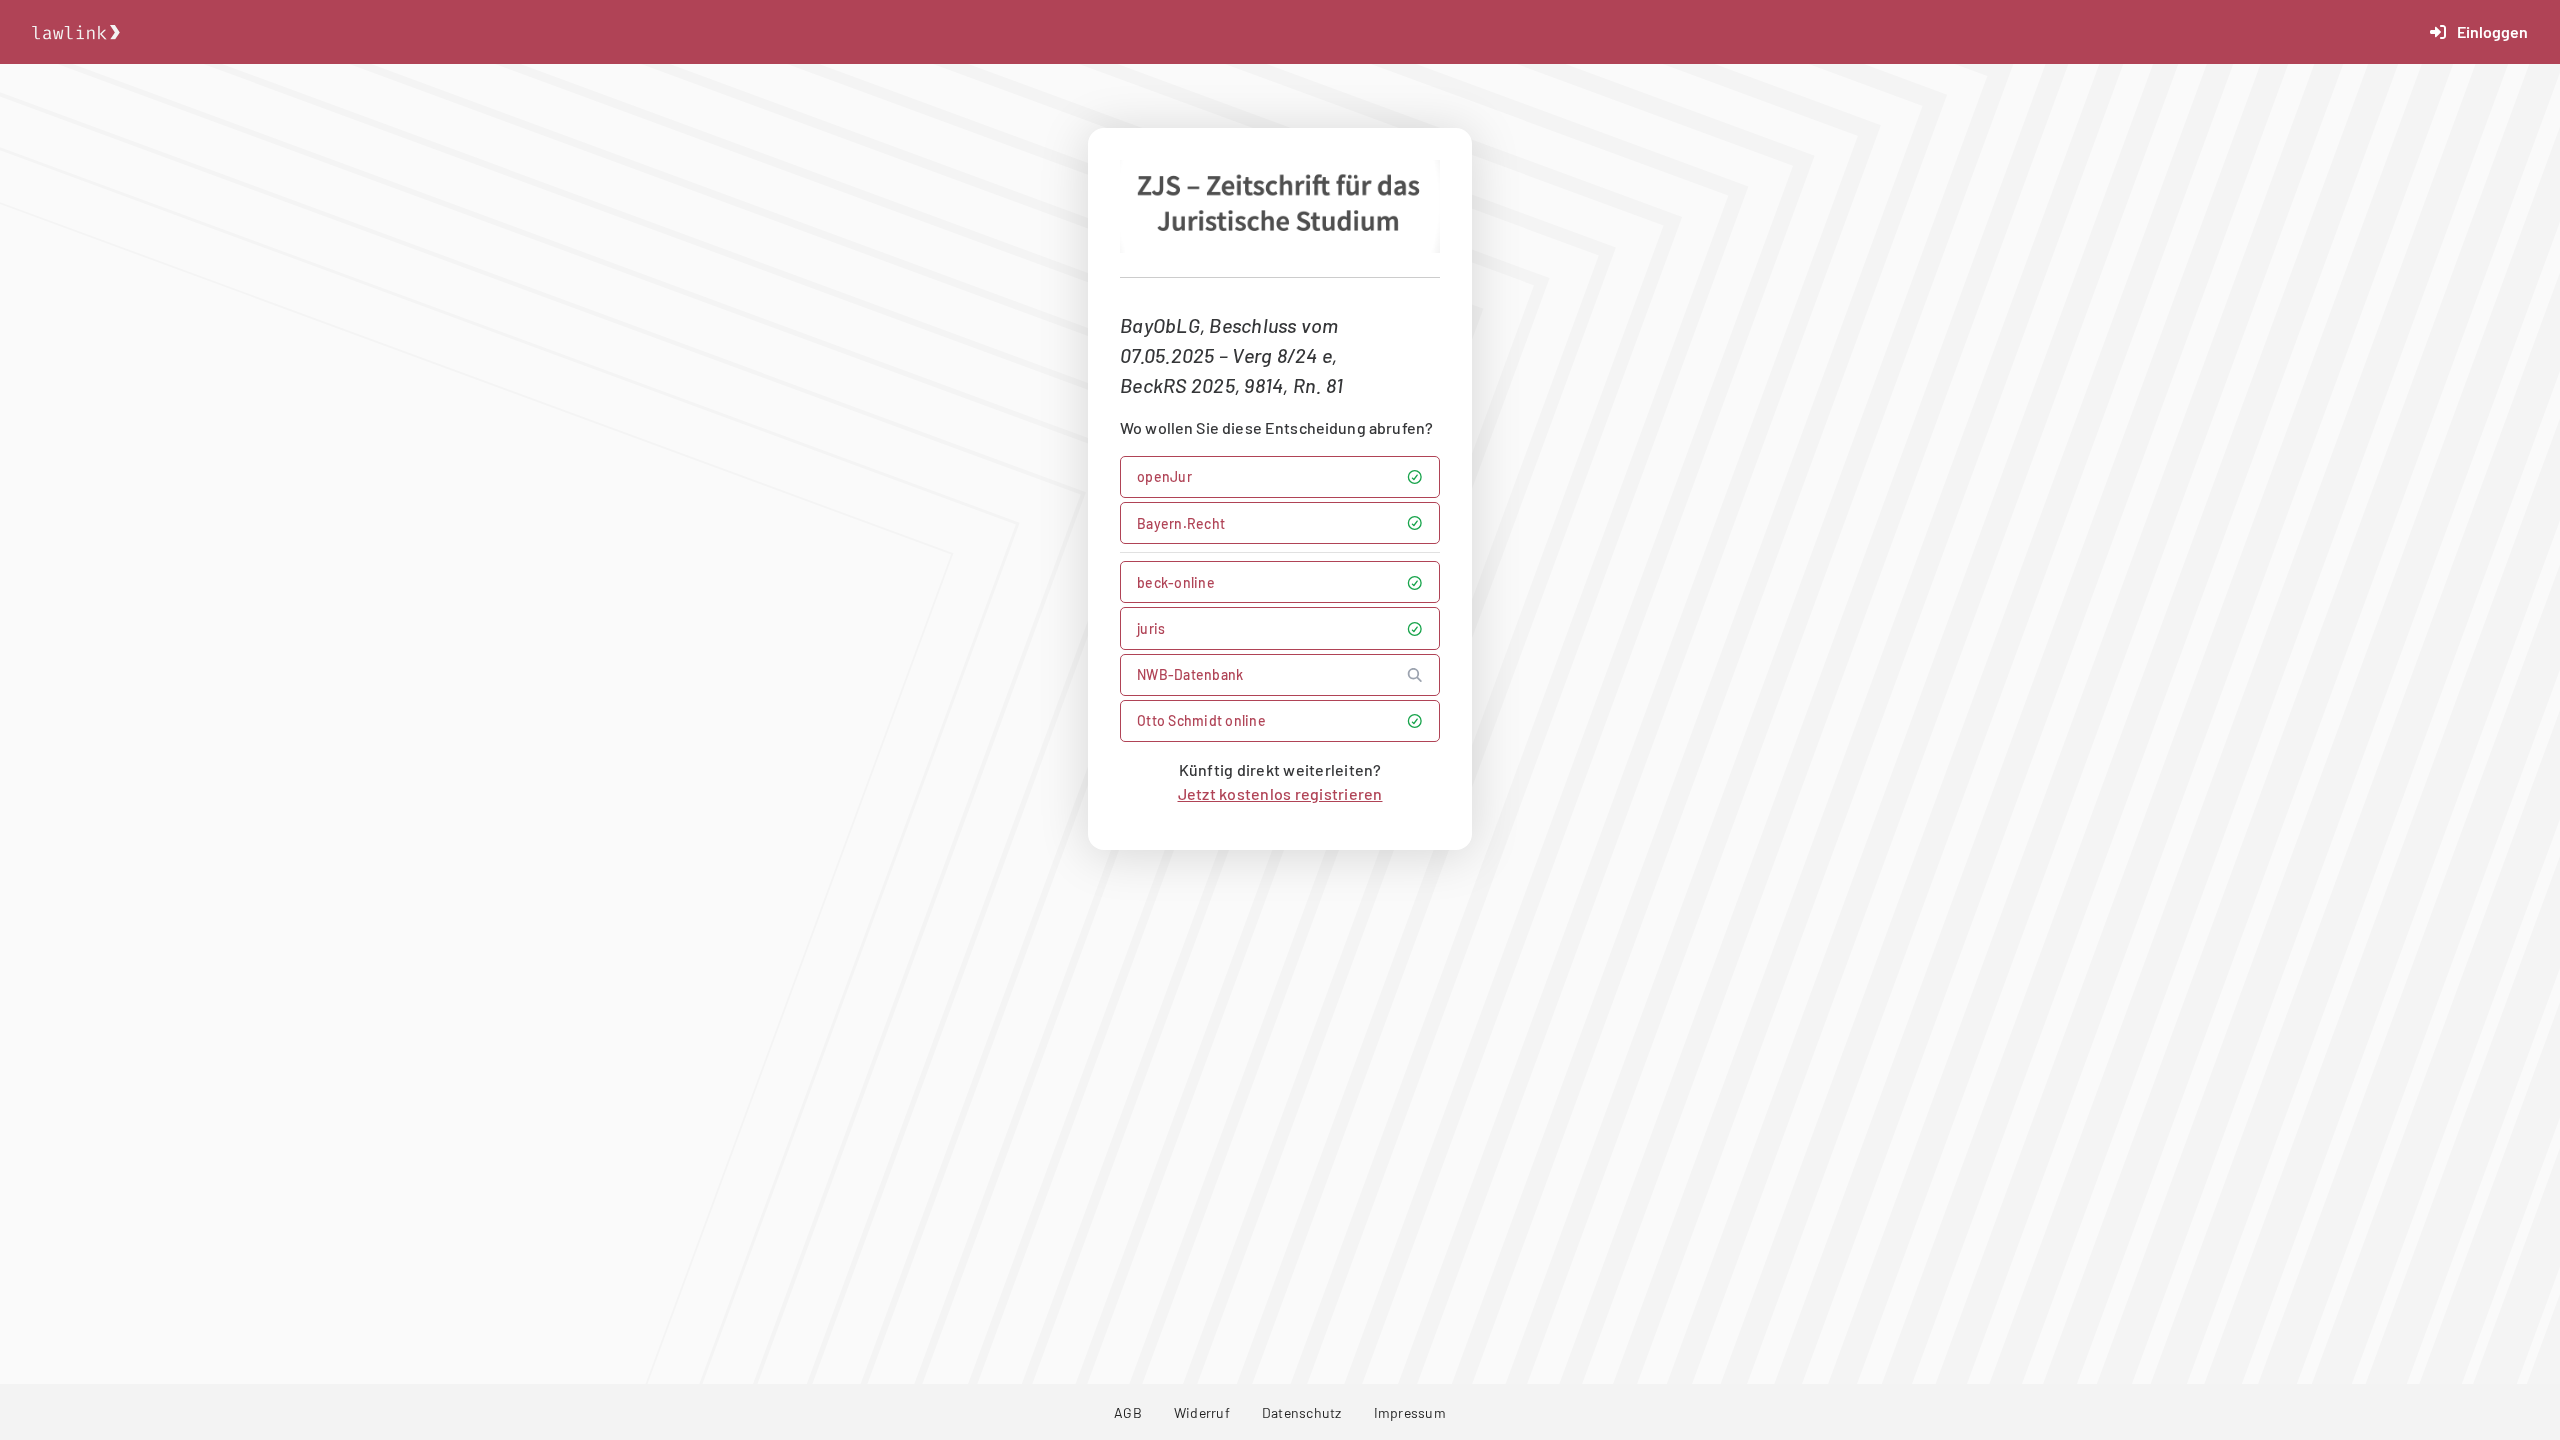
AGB (1128, 1412)
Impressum (1410, 1412)
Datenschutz (1302, 1412)
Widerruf (1202, 1412)
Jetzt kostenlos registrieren (1280, 793)
